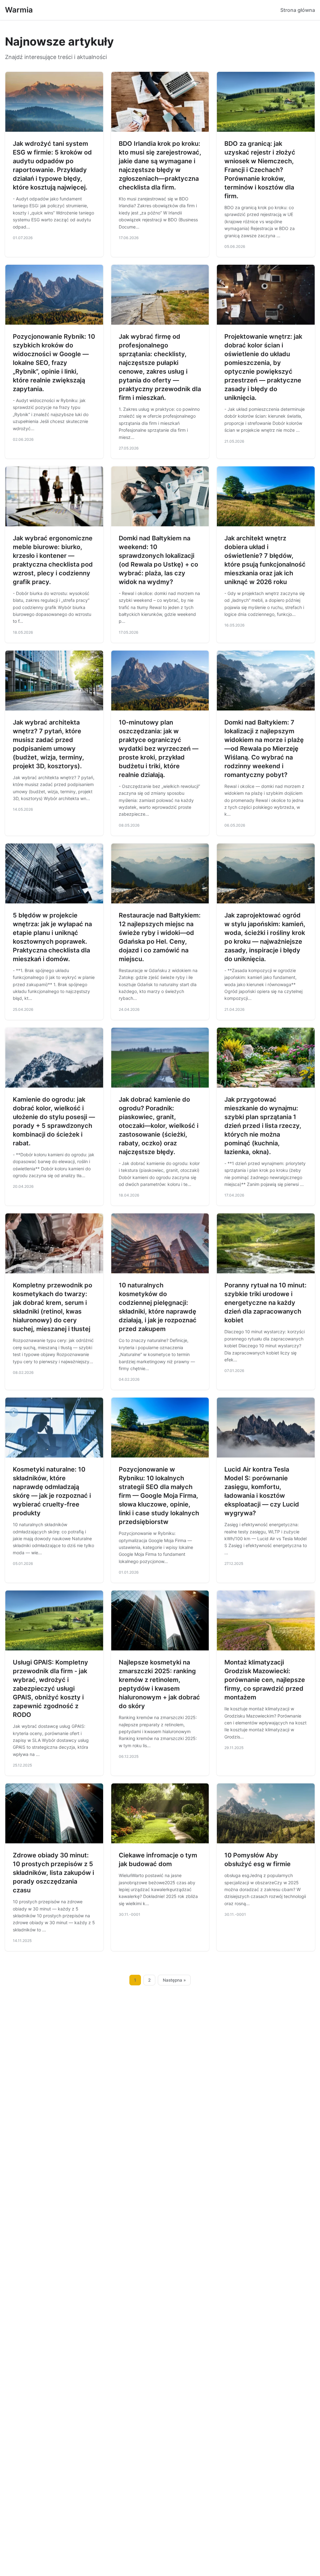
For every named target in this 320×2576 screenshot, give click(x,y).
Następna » (174, 1980)
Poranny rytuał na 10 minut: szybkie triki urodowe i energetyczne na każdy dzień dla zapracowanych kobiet (265, 1303)
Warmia (19, 10)
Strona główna (298, 10)
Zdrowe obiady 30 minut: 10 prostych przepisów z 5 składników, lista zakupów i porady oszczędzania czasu (53, 1873)
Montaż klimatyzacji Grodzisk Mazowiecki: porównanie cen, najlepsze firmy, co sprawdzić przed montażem (265, 1680)
